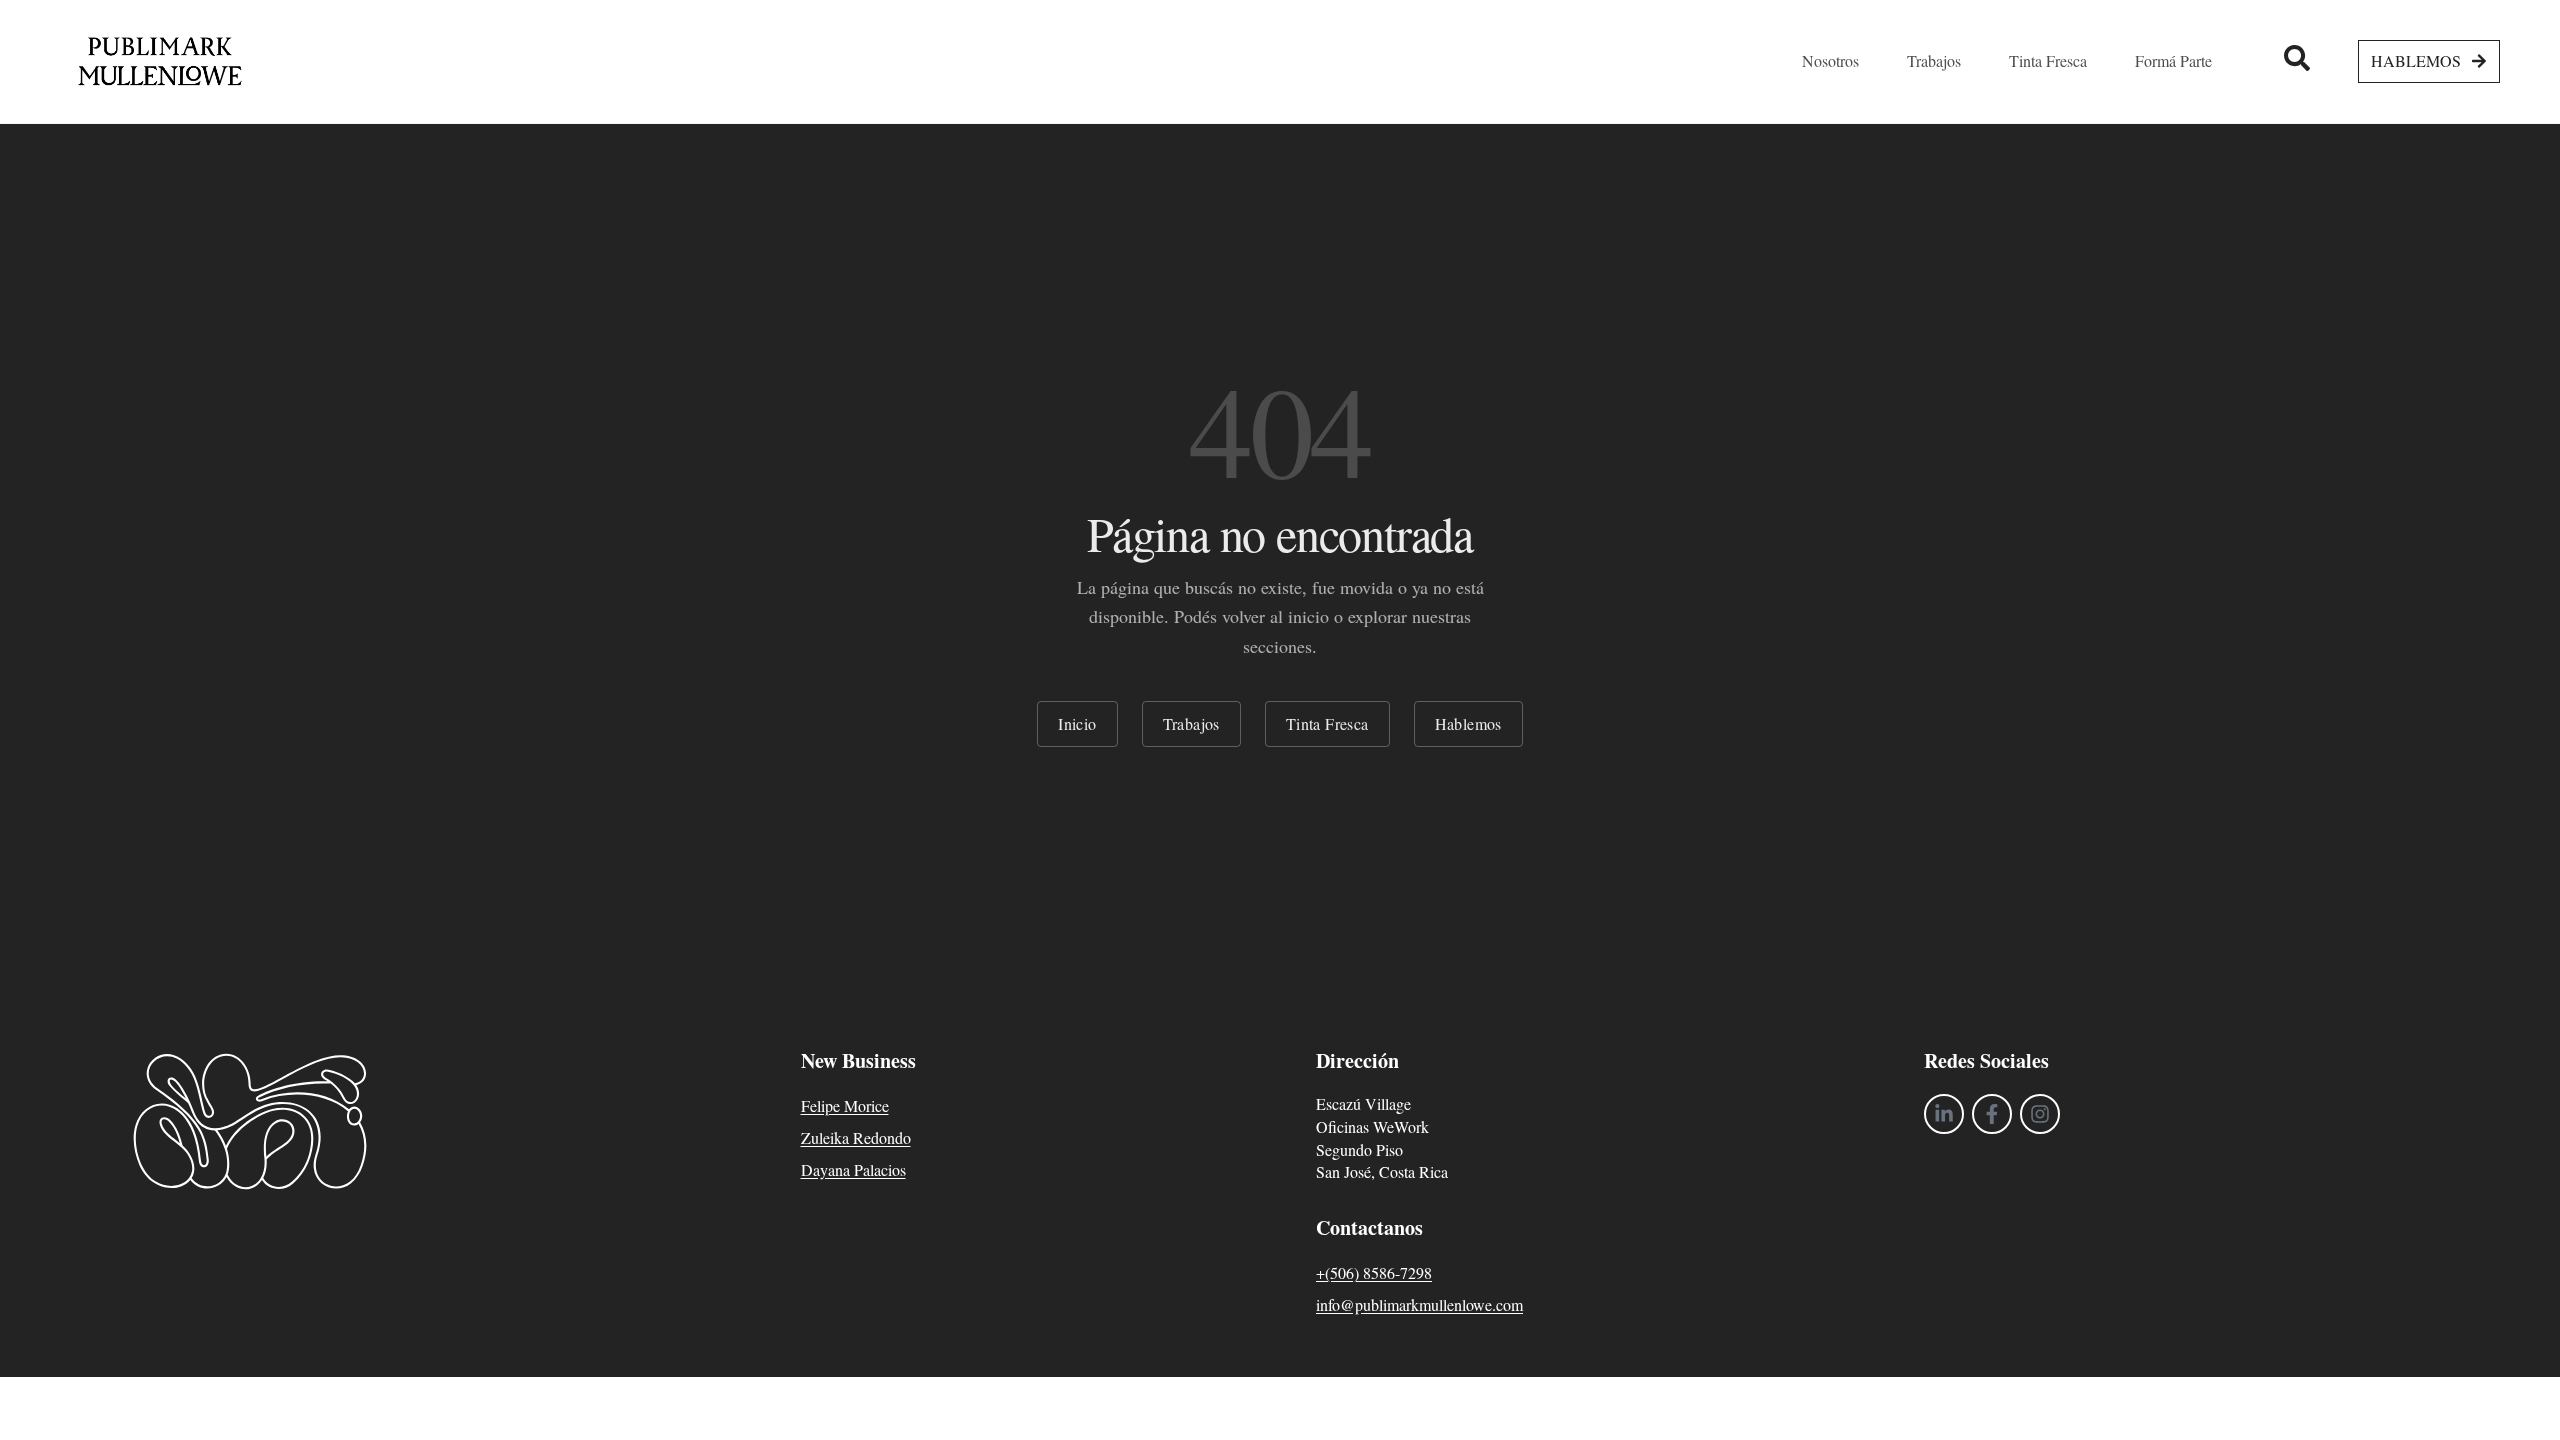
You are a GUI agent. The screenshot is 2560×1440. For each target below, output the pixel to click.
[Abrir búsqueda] (2297, 58)
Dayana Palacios (853, 1169)
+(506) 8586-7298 (1374, 1272)
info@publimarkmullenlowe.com (1419, 1304)
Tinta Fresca (1327, 723)
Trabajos (1191, 723)
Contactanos (1369, 1227)
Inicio (1077, 723)
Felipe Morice (845, 1105)
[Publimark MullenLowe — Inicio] (160, 61)
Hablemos (1468, 723)
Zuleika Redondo (856, 1137)
